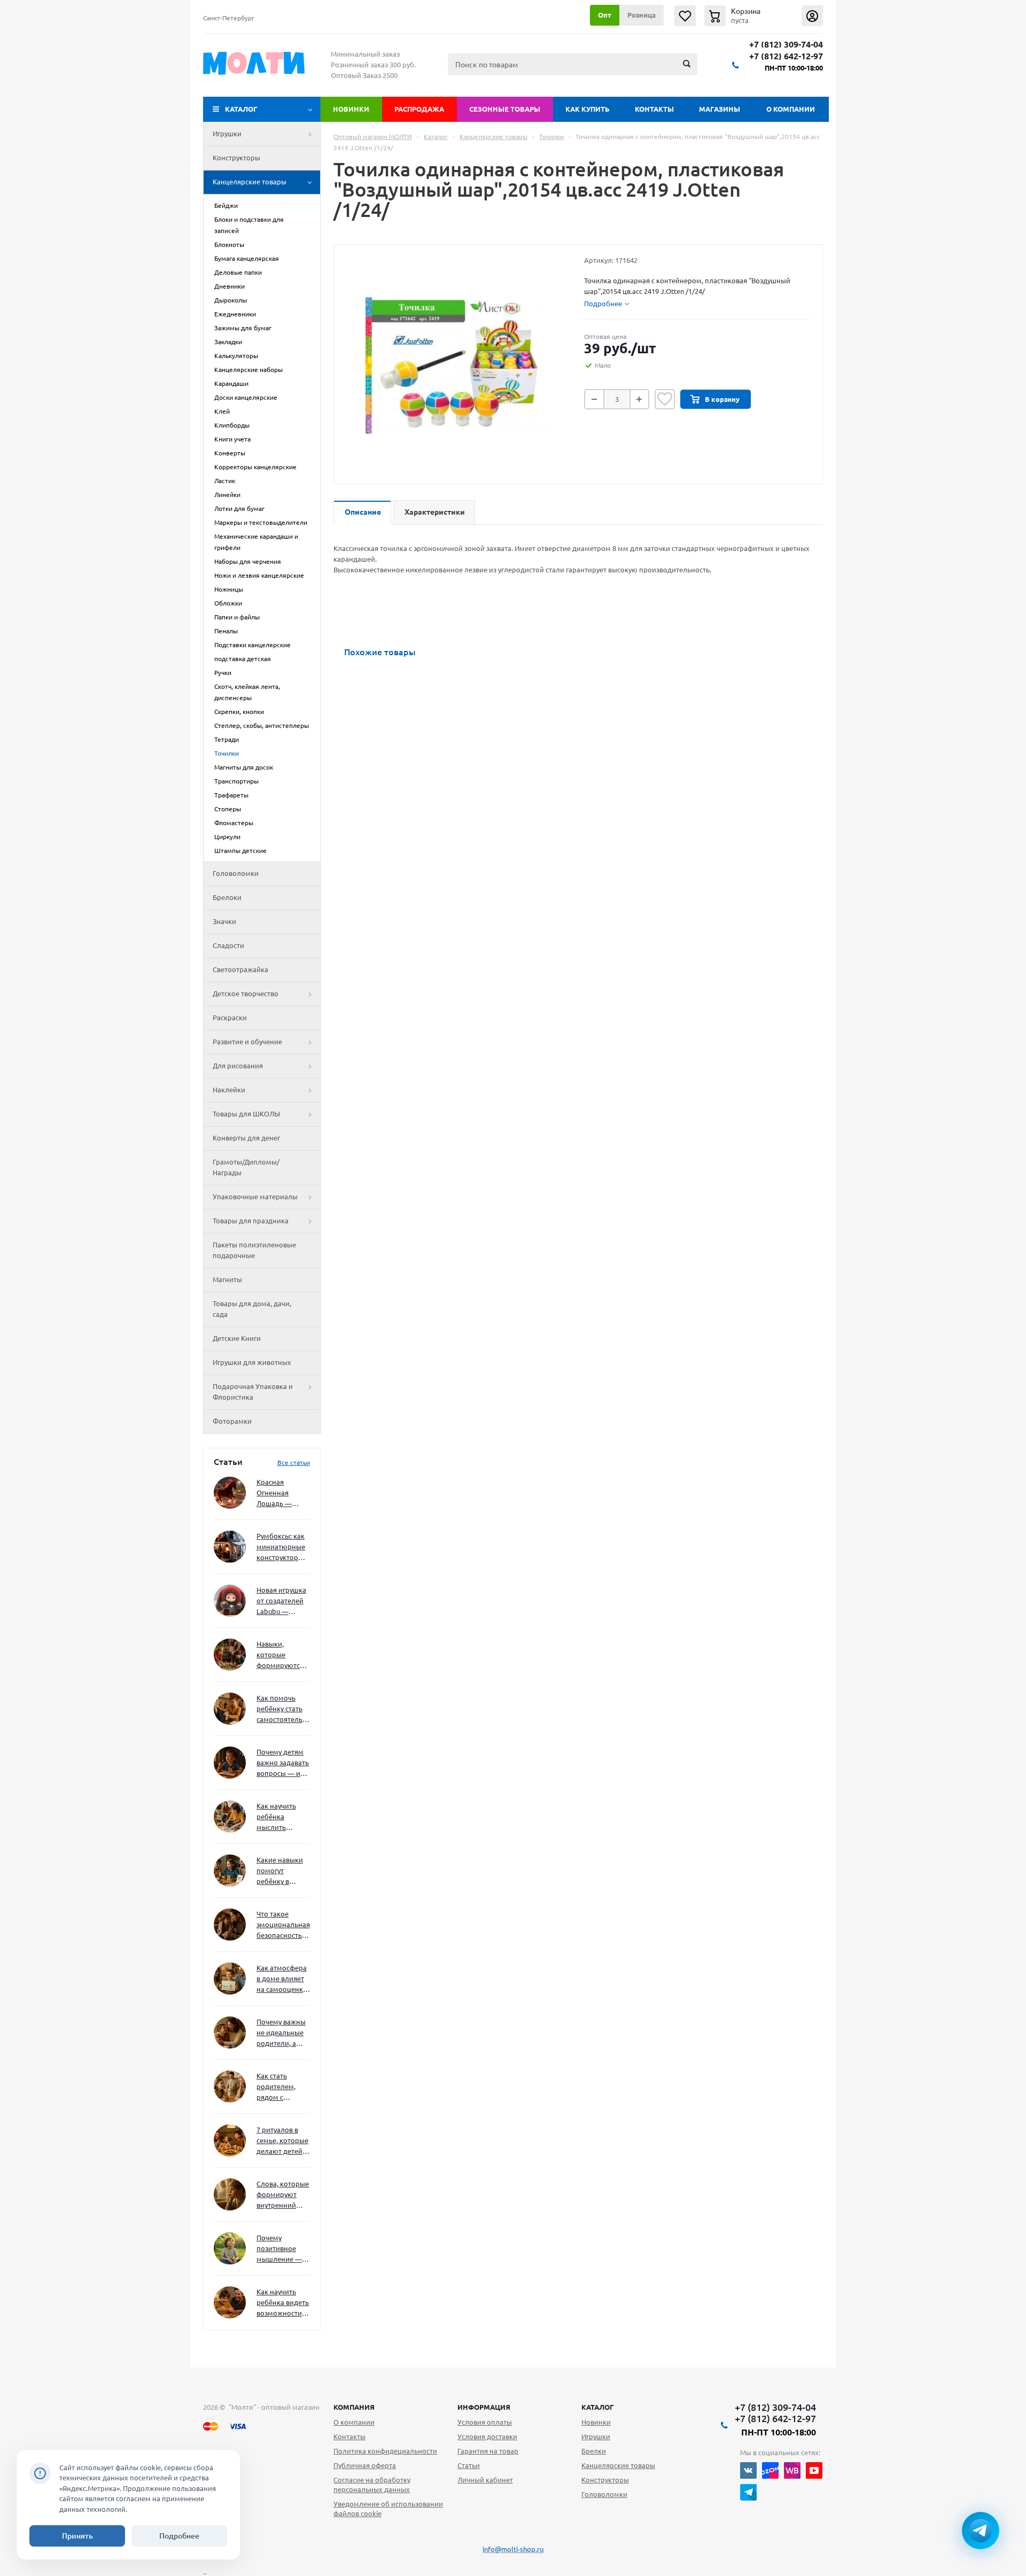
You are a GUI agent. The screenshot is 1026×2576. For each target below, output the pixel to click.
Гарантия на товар (488, 2451)
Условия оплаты (485, 2422)
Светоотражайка (240, 969)
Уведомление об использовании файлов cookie (388, 2509)
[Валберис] (792, 2470)
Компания (354, 2407)
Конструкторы (236, 158)
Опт (605, 15)
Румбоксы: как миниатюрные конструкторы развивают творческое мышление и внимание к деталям (281, 1547)
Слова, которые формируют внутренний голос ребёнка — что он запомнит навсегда (283, 2195)
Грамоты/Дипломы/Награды (246, 1167)
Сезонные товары (505, 109)
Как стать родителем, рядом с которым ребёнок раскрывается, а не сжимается (283, 2087)
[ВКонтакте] (748, 2470)
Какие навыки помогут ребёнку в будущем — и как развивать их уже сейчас (280, 1871)
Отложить (665, 399)
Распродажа (419, 109)
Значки (224, 921)
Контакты (654, 109)
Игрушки (227, 134)
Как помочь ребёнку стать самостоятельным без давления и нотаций (283, 1709)
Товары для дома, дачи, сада (252, 1309)
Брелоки (227, 897)
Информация (484, 2407)
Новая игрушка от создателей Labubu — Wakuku (281, 1601)
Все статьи (294, 1462)
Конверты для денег (246, 1138)
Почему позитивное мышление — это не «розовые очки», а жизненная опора (279, 2249)
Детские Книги (237, 1338)
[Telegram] (748, 2492)
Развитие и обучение (247, 1042)
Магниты (227, 1279)
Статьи (469, 2465)
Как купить (588, 109)
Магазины (720, 109)
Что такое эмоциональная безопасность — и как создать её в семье (283, 1925)
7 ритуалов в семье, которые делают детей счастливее (282, 2141)
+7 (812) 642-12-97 (786, 56)
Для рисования (238, 1066)
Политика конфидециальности (385, 2451)
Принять (77, 2536)
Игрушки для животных (252, 1362)
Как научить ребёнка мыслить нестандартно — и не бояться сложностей (282, 1817)
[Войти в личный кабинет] (812, 16)
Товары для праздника (251, 1221)
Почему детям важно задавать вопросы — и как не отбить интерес (283, 1763)
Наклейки (229, 1090)
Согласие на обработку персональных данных (372, 2485)
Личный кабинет (485, 2480)
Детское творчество (246, 994)
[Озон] (770, 2470)
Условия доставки (487, 2437)
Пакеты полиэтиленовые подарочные (254, 1250)
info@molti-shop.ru (513, 2549)
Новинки (351, 109)
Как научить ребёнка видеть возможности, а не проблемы (283, 2303)
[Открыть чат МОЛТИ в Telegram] (981, 2531)
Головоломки (236, 873)
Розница (642, 15)
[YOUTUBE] (814, 2470)
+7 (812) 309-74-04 (786, 45)
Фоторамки (232, 1421)
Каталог (241, 109)
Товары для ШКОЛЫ (246, 1114)
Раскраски (230, 1018)
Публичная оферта (365, 2465)
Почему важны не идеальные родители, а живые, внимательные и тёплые (281, 2033)
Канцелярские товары (250, 182)
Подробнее (179, 2536)
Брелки (594, 2451)
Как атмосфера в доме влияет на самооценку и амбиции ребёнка (282, 1979)
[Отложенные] (685, 16)
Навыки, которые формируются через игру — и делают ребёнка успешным (281, 1655)
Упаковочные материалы (255, 1197)
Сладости (228, 945)
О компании (791, 109)
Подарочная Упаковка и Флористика (253, 1392)
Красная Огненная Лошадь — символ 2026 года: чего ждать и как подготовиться (281, 1493)
